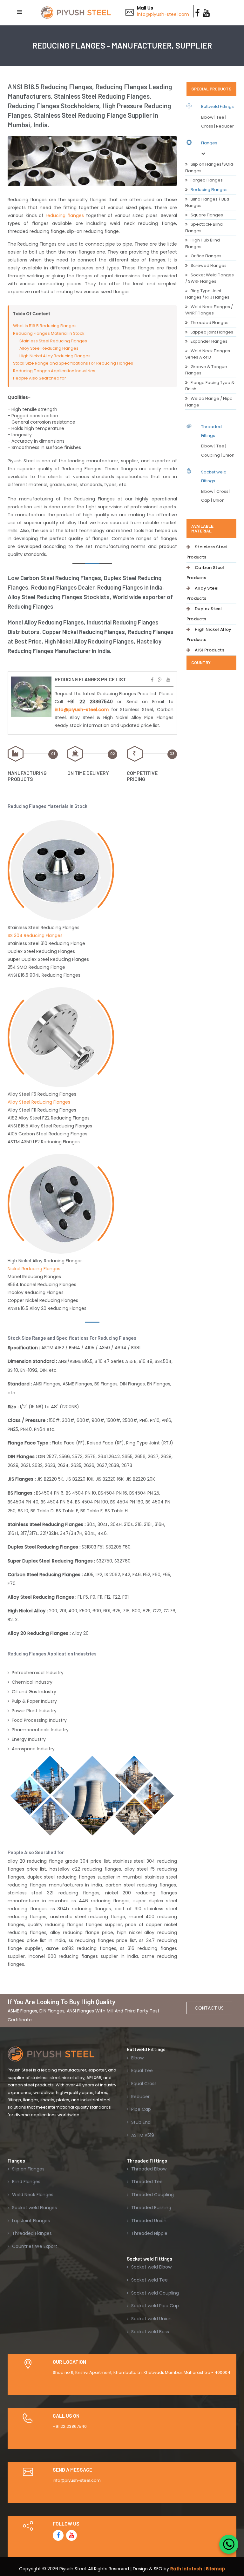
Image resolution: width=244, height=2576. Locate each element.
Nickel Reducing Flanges (34, 1269)
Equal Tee (141, 2071)
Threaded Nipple (149, 2233)
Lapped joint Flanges (212, 332)
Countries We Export (34, 2246)
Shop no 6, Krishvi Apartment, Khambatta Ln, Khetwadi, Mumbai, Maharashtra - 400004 (142, 2372)
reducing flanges (65, 215)
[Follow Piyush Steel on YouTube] (71, 2535)
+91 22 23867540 (70, 2426)
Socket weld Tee (149, 2280)
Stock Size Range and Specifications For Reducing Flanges (73, 363)
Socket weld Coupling (154, 2293)
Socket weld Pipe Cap (154, 2306)
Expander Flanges (209, 341)
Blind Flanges (26, 2182)
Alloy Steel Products (203, 593)
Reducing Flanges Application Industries (54, 371)
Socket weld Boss (149, 2332)
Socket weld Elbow (151, 2267)
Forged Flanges (207, 180)
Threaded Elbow (148, 2169)
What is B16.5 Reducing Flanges (45, 326)
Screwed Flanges (209, 265)
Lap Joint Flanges (30, 2221)
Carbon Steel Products (205, 573)
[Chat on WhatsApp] (229, 2544)
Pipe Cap (140, 2109)
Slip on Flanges (28, 2169)
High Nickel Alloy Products (209, 634)
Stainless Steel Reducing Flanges (53, 341)
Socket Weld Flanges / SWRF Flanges (210, 278)
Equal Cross (143, 2084)
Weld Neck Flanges (32, 2195)
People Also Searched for (40, 378)
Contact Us (209, 2008)
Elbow (137, 2058)
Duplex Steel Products (204, 614)
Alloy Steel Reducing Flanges (49, 348)
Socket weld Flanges (34, 2208)
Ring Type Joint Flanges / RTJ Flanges (207, 294)
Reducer (140, 2097)
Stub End (140, 2122)
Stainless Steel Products (207, 552)
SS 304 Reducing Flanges (35, 935)
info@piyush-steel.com (163, 14)
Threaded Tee (146, 2182)
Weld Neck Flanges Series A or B (208, 354)
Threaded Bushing (151, 2208)
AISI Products (210, 650)
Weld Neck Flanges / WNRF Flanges (209, 310)
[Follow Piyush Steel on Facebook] (58, 2535)
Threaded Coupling (152, 2195)
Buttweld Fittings (217, 106)
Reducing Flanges (209, 190)
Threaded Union (148, 2221)
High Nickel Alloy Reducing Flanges (55, 356)
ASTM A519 (142, 2135)
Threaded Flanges (210, 323)
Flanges (209, 143)
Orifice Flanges (206, 256)
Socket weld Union (151, 2319)
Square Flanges (207, 215)
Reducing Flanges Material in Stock (49, 333)
